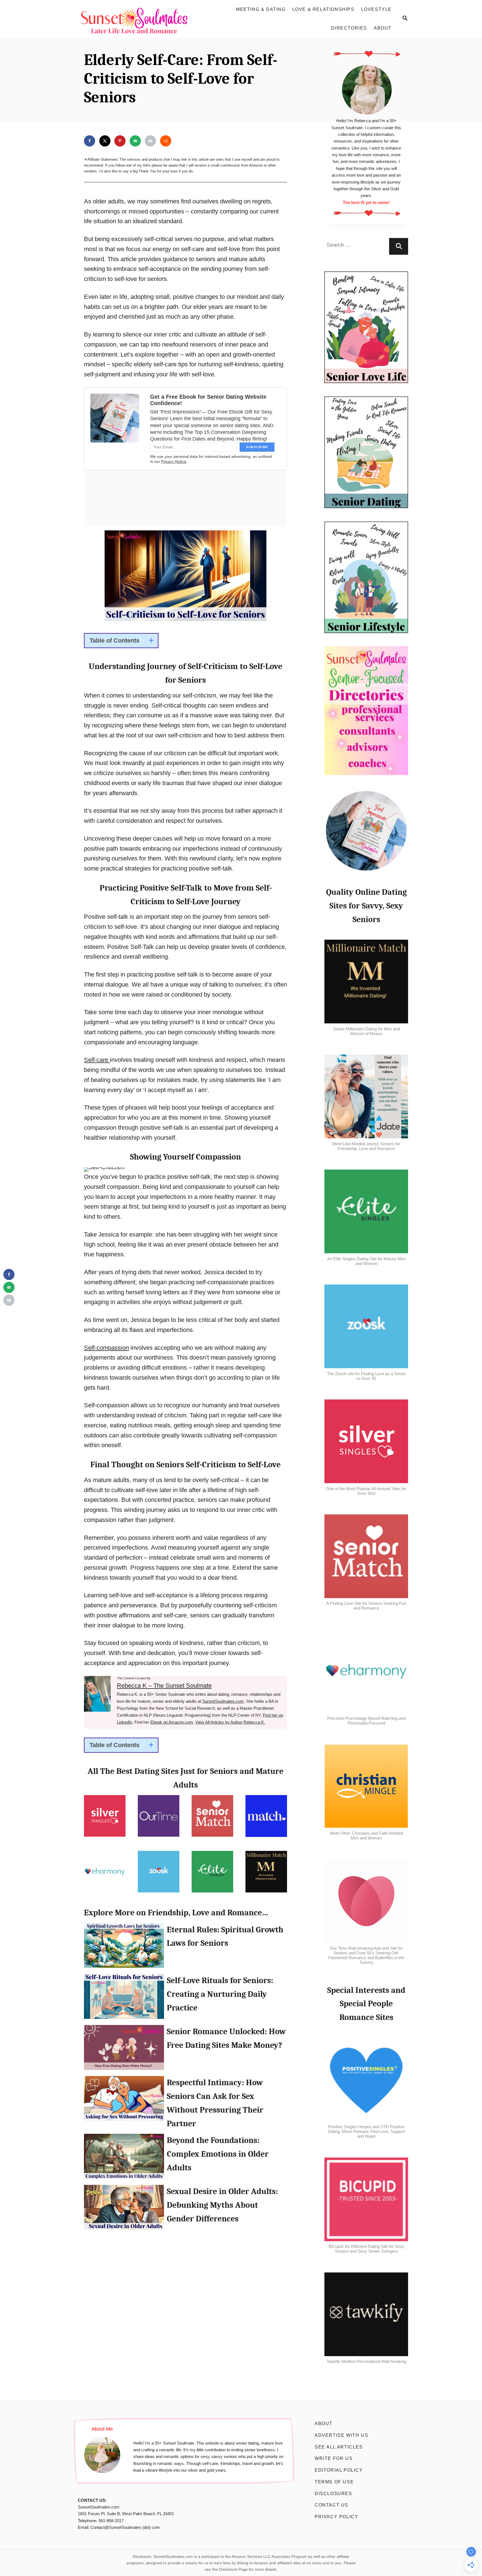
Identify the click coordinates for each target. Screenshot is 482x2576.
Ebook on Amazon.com (172, 1722)
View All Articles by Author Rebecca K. (230, 1722)
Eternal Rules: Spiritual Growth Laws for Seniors (124, 1948)
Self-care (97, 1060)
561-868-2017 (111, 2521)
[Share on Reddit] (166, 141)
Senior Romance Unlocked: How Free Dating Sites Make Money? (124, 2050)
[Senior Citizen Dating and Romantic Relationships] (137, 19)
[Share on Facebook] (90, 141)
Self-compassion (106, 1348)
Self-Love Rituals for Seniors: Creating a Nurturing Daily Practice (124, 1999)
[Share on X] (105, 141)
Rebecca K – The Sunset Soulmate (164, 1686)
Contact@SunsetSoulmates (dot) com (125, 2527)
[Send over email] (135, 141)
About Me (102, 2429)
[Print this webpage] (150, 141)
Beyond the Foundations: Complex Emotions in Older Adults (124, 2159)
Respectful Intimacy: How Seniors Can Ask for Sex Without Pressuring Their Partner (124, 2101)
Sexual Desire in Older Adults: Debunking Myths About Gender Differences (124, 2210)
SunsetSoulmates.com (223, 1701)
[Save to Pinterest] (120, 141)
